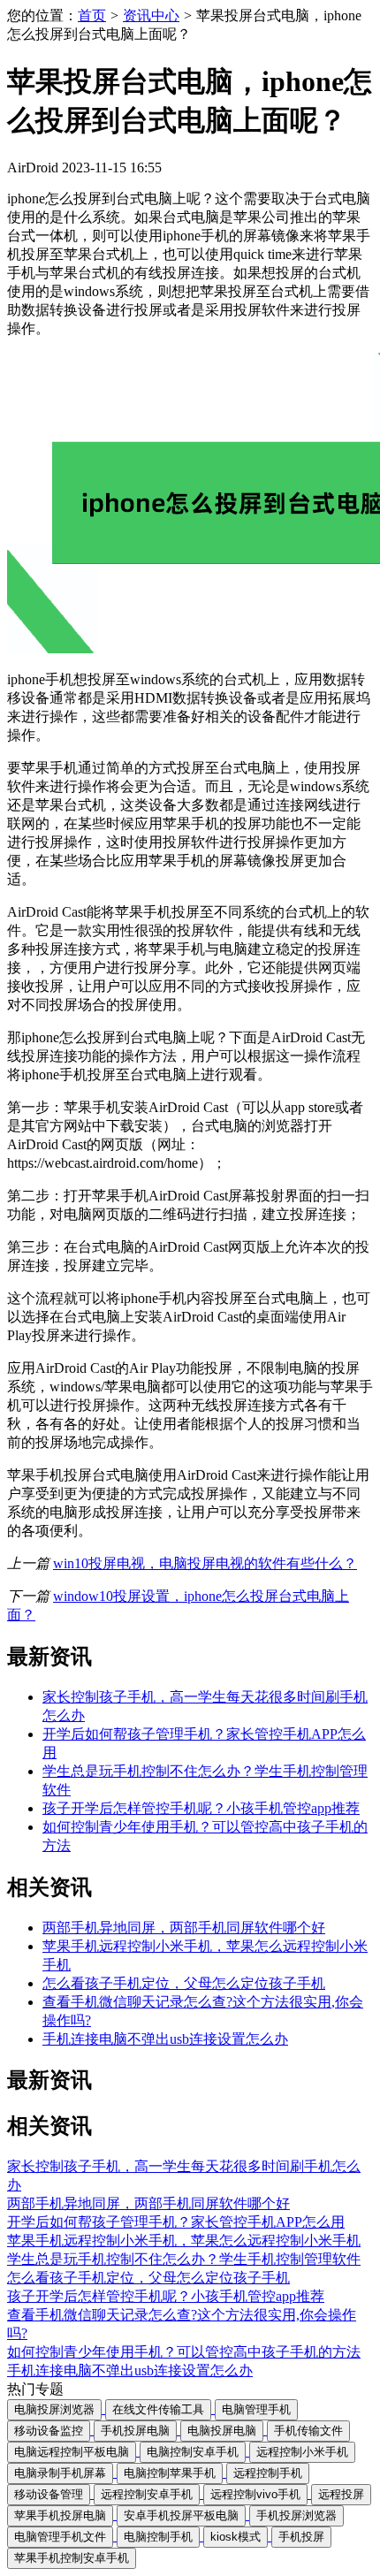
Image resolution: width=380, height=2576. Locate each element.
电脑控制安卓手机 (193, 2452)
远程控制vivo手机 (255, 2494)
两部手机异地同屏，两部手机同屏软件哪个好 (184, 1928)
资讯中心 (151, 15)
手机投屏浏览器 (296, 2515)
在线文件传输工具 (158, 2409)
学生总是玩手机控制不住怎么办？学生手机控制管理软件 (184, 2259)
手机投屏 (301, 2537)
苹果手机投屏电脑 (60, 2515)
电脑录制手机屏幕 (60, 2473)
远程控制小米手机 (302, 2452)
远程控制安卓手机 (147, 2494)
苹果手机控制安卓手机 (72, 2558)
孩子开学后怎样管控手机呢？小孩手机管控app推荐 (201, 1808)
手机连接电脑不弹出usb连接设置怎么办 (165, 2039)
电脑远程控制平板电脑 (72, 2452)
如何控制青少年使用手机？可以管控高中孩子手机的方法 (184, 2352)
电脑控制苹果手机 (170, 2473)
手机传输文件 (308, 2431)
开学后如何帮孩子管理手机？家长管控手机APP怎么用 (176, 2222)
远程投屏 (341, 2494)
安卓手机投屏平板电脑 (181, 2515)
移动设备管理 (49, 2494)
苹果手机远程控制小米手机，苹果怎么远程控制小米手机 (184, 2241)
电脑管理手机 (256, 2409)
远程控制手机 (268, 2473)
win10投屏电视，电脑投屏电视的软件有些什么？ (205, 1563)
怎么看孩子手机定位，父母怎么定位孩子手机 (184, 1983)
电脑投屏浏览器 (54, 2409)
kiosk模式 (236, 2537)
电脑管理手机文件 (60, 2537)
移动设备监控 (49, 2431)
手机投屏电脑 (135, 2431)
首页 (92, 15)
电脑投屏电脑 (222, 2431)
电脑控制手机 (158, 2537)
